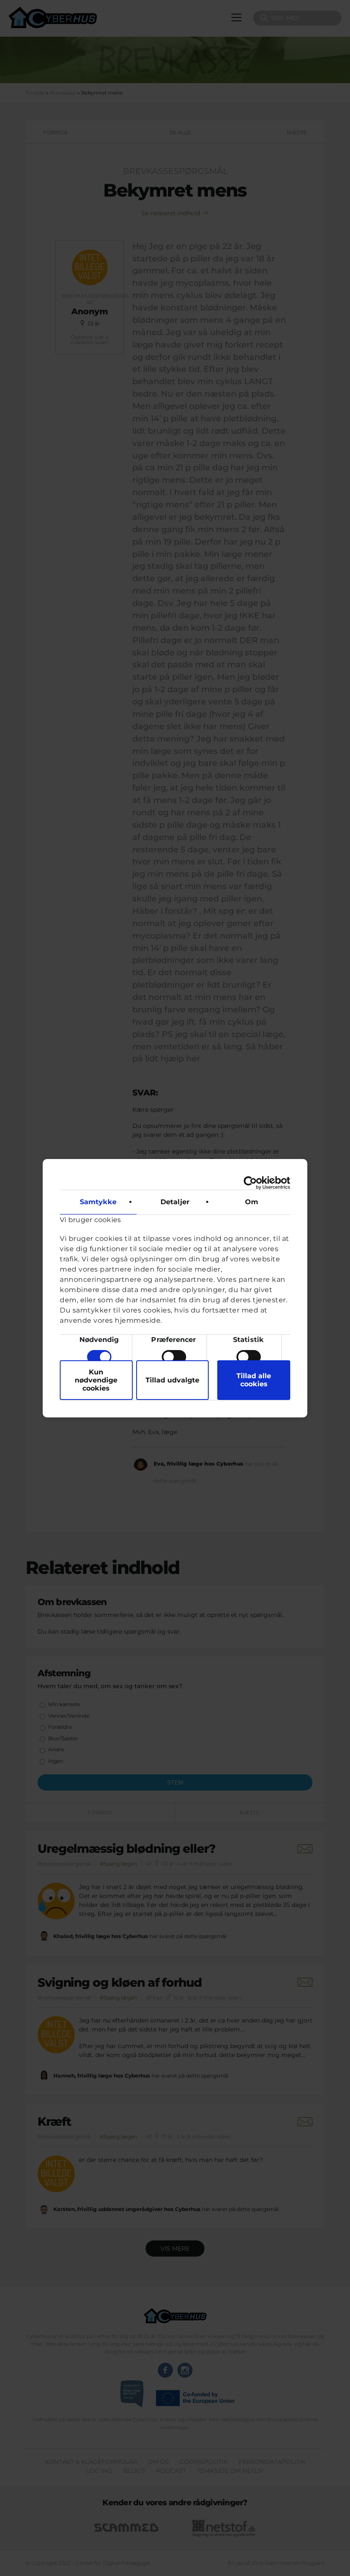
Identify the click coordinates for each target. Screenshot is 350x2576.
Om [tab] (252, 1202)
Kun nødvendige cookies (96, 1380)
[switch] (174, 1357)
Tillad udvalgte (172, 1380)
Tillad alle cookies (254, 1380)
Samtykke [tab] (98, 1202)
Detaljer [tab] (175, 1202)
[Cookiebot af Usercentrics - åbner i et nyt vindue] (253, 1183)
